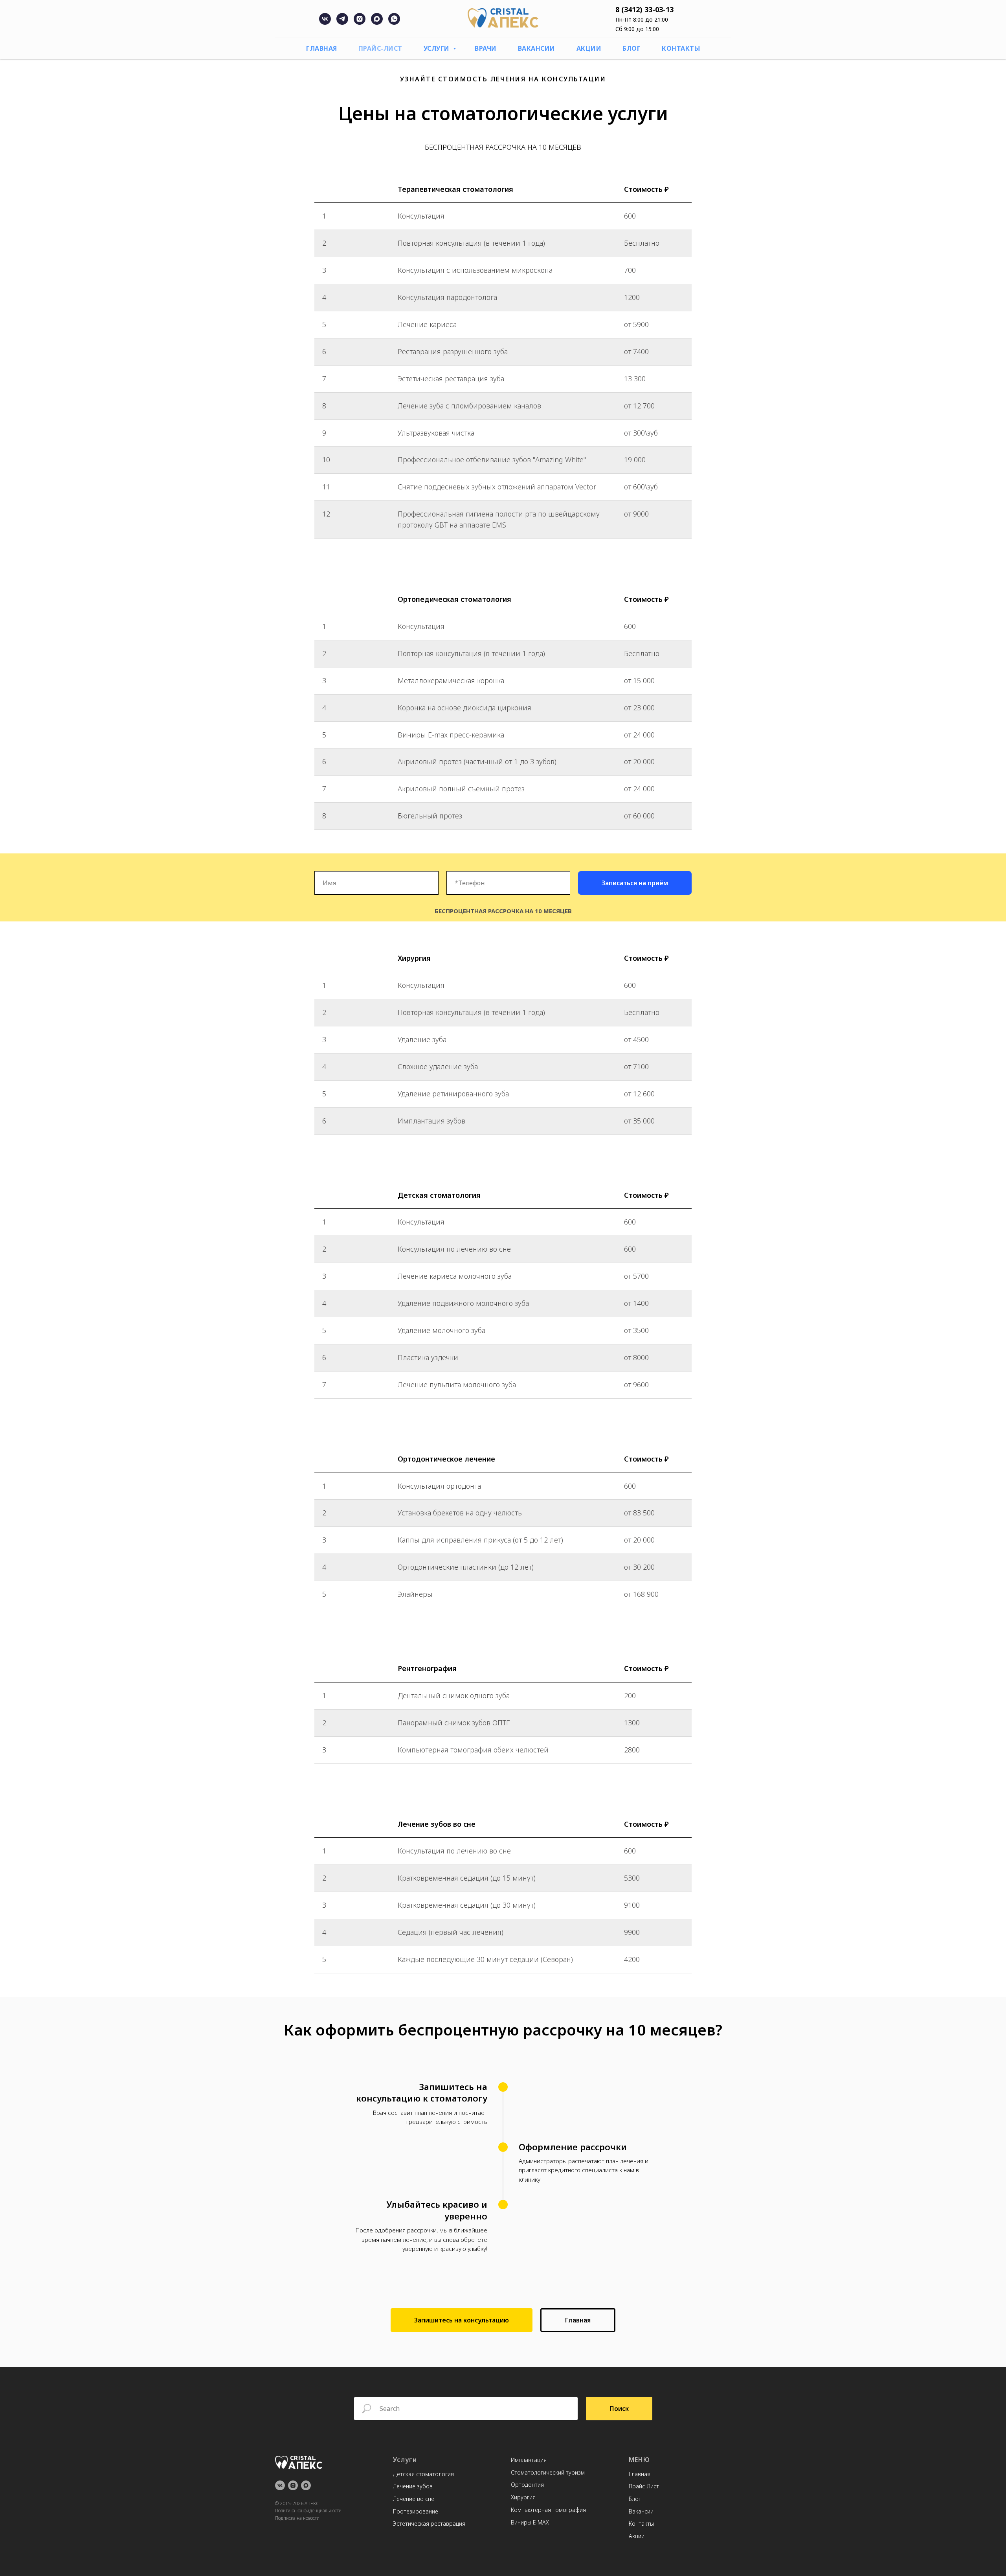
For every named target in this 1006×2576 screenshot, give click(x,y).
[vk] (325, 23)
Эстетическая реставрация (429, 2524)
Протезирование (416, 2511)
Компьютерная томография (548, 2510)
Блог (632, 48)
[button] (462, 2320)
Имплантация (529, 2460)
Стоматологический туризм (548, 2472)
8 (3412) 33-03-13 (644, 9)
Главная (322, 48)
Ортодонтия (527, 2485)
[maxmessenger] (377, 23)
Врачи (486, 48)
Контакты (681, 48)
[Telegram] (342, 23)
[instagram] (360, 23)
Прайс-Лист (380, 48)
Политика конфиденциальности (308, 2511)
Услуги (438, 48)
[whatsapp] (394, 23)
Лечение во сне (414, 2499)
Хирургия (523, 2497)
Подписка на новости (297, 2518)
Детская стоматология (423, 2474)
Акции (589, 48)
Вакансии (537, 48)
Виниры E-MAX (530, 2522)
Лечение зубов (413, 2486)
